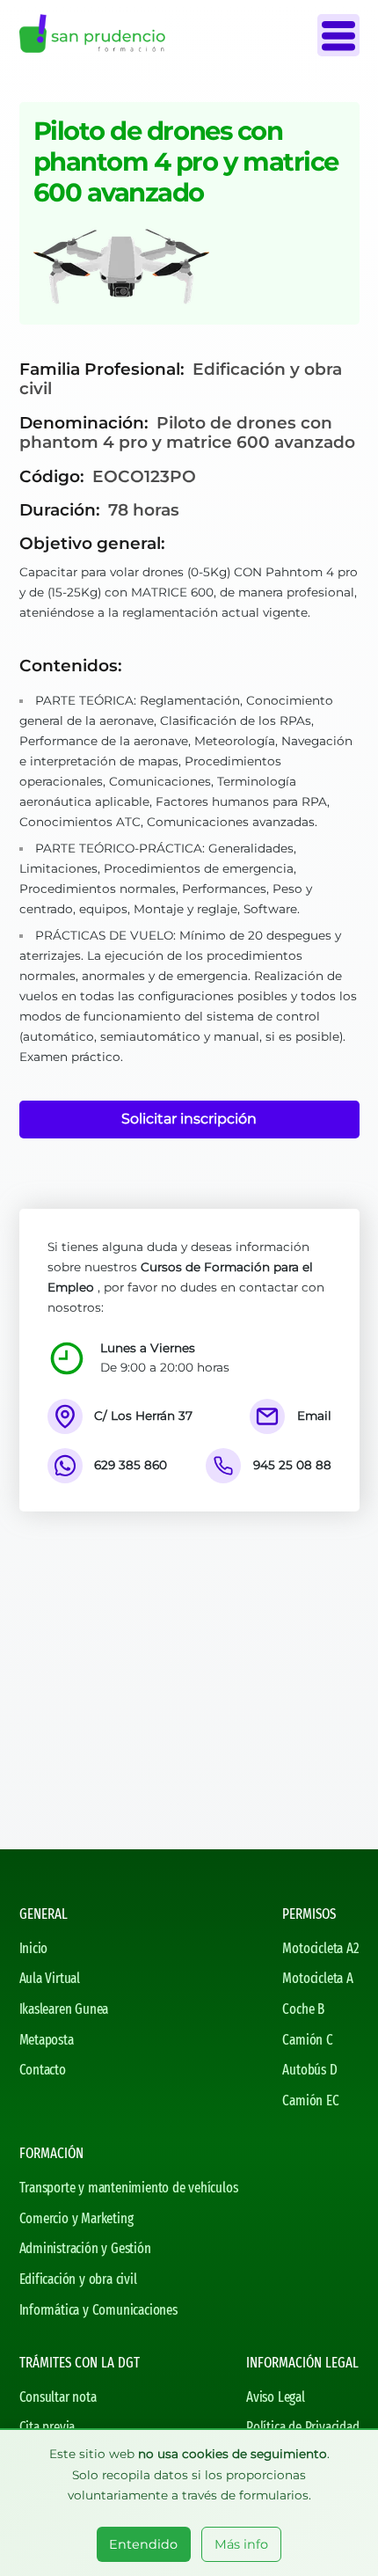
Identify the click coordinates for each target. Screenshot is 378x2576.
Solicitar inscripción (189, 1119)
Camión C (307, 2040)
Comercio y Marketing (76, 2218)
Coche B (303, 2009)
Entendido (143, 2544)
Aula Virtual (50, 1978)
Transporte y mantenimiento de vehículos (129, 2188)
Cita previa (47, 2427)
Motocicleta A (317, 1978)
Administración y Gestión (85, 2248)
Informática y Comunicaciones (98, 2310)
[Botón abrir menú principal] (338, 35)
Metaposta (47, 2040)
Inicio (34, 1948)
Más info (241, 2544)
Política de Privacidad (302, 2427)
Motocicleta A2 (320, 1948)
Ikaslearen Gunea (64, 2009)
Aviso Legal (276, 2397)
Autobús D (309, 2070)
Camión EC (310, 2100)
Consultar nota (58, 2397)
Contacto (43, 2070)
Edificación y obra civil (78, 2279)
